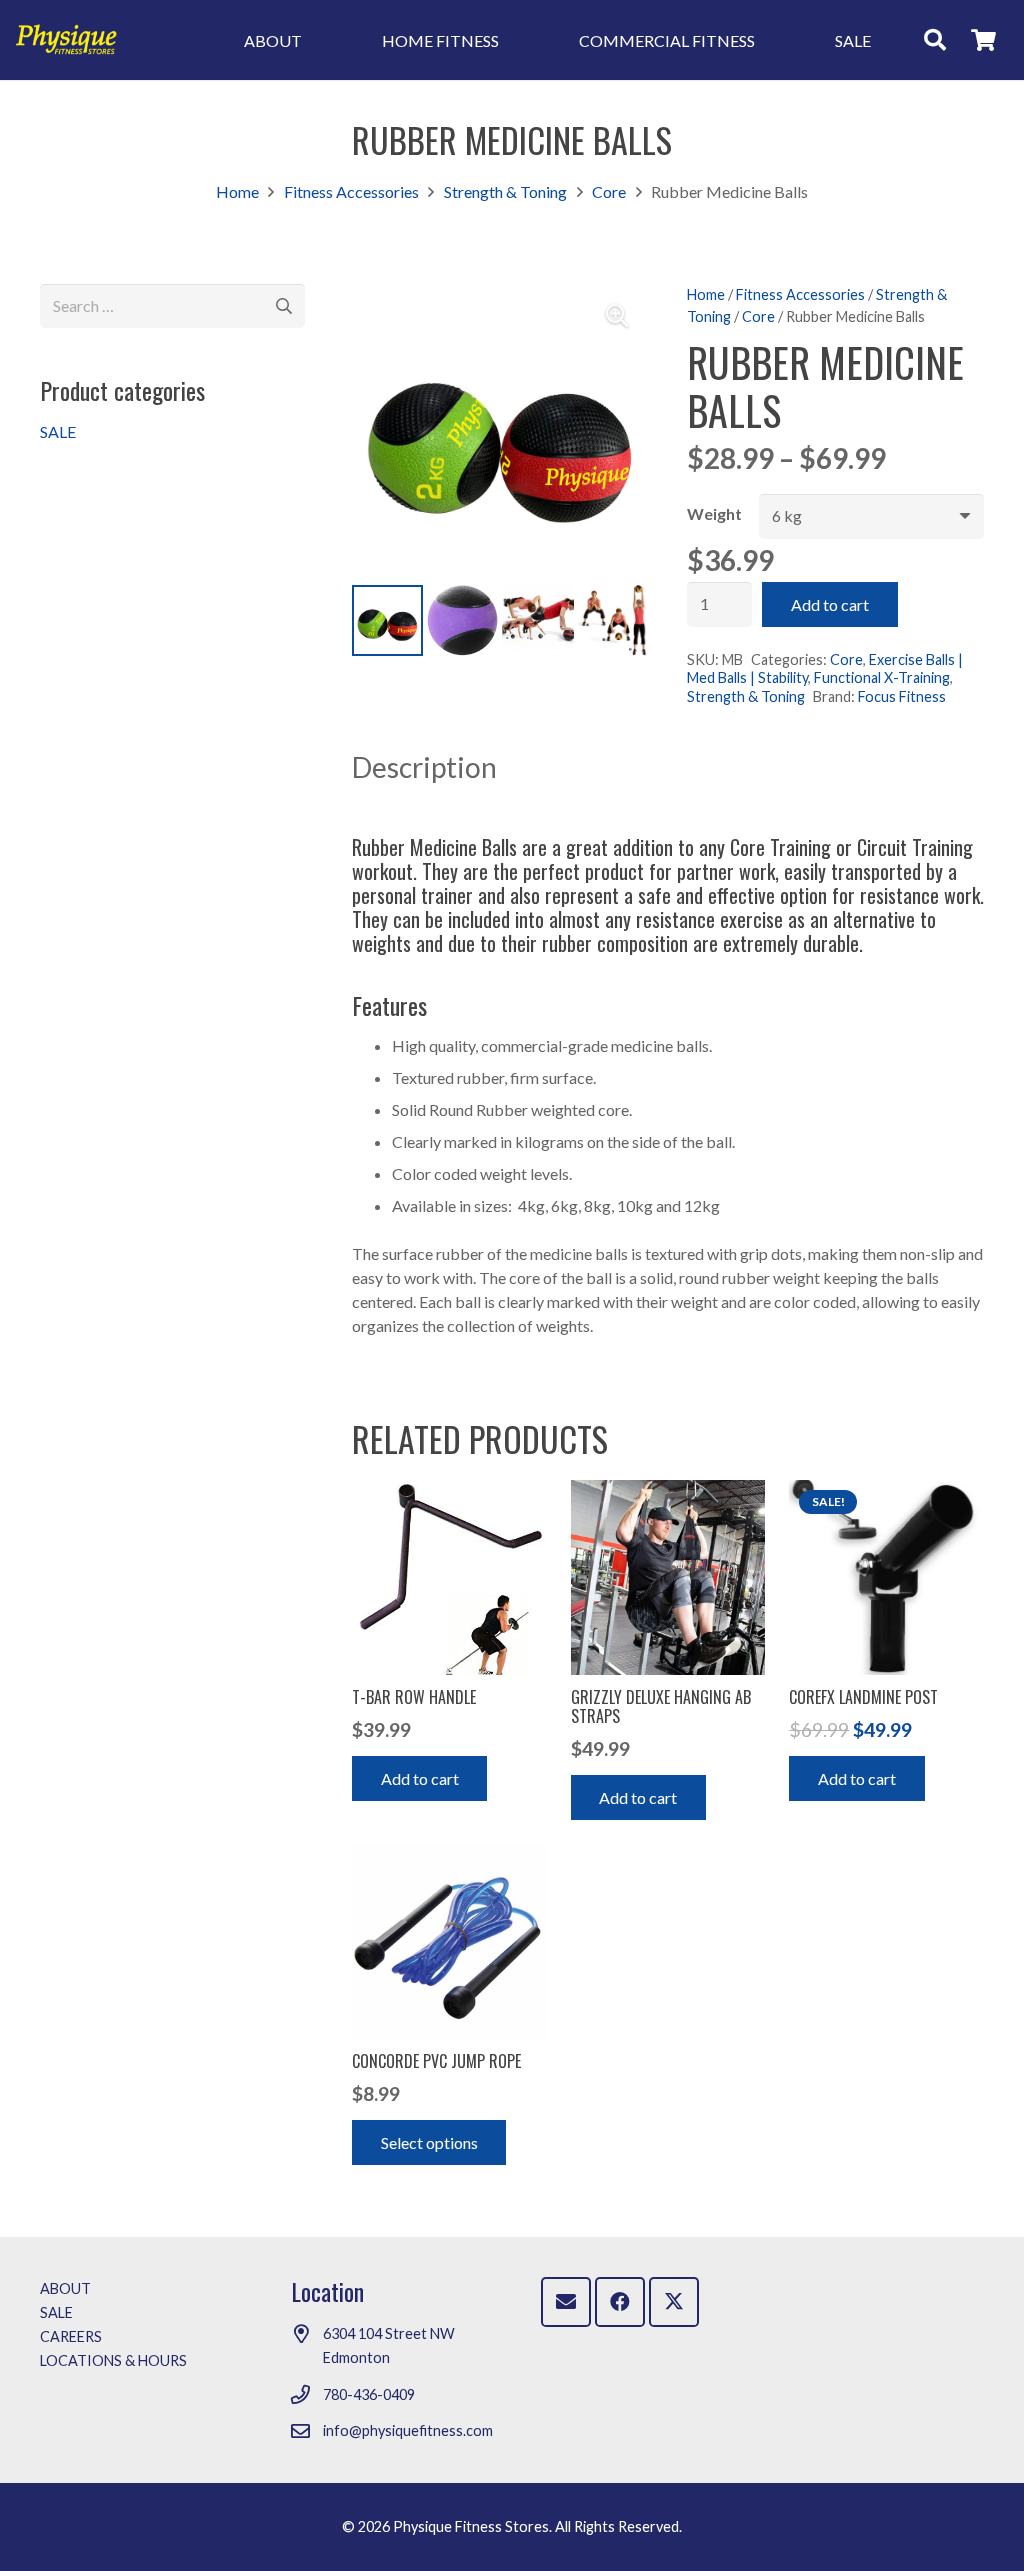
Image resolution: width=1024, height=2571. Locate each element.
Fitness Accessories (351, 191)
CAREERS (71, 2336)
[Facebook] (620, 2302)
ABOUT (65, 2288)
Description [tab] (424, 767)
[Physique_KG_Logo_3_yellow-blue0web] (66, 40)
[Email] (566, 2302)
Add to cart (830, 604)
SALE (58, 431)
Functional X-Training (882, 677)
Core (609, 191)
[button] (935, 40)
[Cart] (984, 40)
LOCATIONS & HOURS (113, 2360)
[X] (674, 2302)
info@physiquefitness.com (408, 2430)
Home (237, 191)
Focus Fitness (902, 696)
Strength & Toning (505, 191)
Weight (714, 513)
